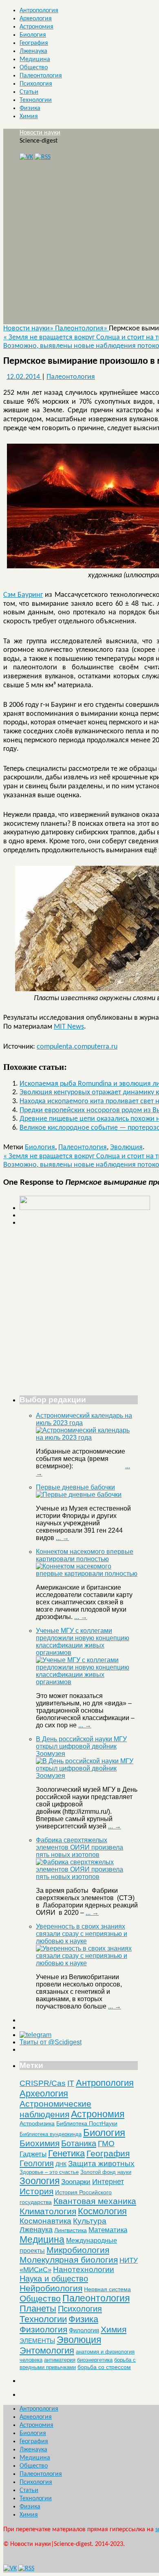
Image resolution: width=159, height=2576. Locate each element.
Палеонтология (41, 76)
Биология (33, 35)
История (36, 2191)
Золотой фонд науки (106, 2172)
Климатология (48, 2211)
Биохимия (40, 2143)
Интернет (108, 2182)
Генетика (66, 2153)
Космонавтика (45, 2221)
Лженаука (33, 51)
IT (71, 2083)
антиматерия (60, 2360)
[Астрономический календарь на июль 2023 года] (87, 1438)
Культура (90, 2221)
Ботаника (79, 2143)
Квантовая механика (95, 2201)
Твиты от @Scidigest (51, 2042)
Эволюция (126, 1147)
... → (62, 1538)
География (34, 43)
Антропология (39, 11)
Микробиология (78, 2250)
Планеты (38, 2309)
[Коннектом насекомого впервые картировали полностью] (87, 1574)
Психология (36, 84)
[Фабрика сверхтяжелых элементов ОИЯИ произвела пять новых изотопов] (87, 1877)
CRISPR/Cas (43, 2083)
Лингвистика (71, 2230)
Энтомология (47, 2351)
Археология (36, 19)
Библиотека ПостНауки (87, 2123)
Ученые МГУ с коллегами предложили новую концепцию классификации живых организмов (83, 1642)
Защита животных (101, 2164)
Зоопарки (76, 2182)
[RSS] (43, 157)
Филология (84, 2330)
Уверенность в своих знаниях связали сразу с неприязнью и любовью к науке (82, 1934)
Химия (29, 117)
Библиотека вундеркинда (51, 2134)
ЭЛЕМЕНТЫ (37, 2341)
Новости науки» (29, 329)
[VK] (26, 157)
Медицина (35, 59)
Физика (30, 108)
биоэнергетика (95, 2360)
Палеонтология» (82, 329)
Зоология (40, 2181)
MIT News (69, 1027)
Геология (37, 2163)
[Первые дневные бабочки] (79, 1495)
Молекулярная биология (69, 2260)
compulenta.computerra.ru (77, 1047)
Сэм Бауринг (23, 595)
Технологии (36, 100)
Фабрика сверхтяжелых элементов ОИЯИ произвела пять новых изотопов (79, 1847)
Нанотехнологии (84, 2269)
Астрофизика (37, 2123)
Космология (102, 2211)
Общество (34, 68)
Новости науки (40, 133)
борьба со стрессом (104, 2367)
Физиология (43, 2329)
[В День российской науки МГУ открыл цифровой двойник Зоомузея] (87, 1776)
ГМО (106, 2144)
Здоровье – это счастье (49, 2172)
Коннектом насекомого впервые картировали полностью (85, 1555)
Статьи (29, 92)
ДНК (61, 2164)
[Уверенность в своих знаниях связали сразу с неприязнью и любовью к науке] (87, 1963)
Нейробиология (51, 2288)
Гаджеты (33, 2154)
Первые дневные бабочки (75, 1487)
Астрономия (36, 27)
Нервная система (107, 2289)
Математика (108, 2230)
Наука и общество (54, 2279)
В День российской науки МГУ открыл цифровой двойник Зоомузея (81, 1746)
